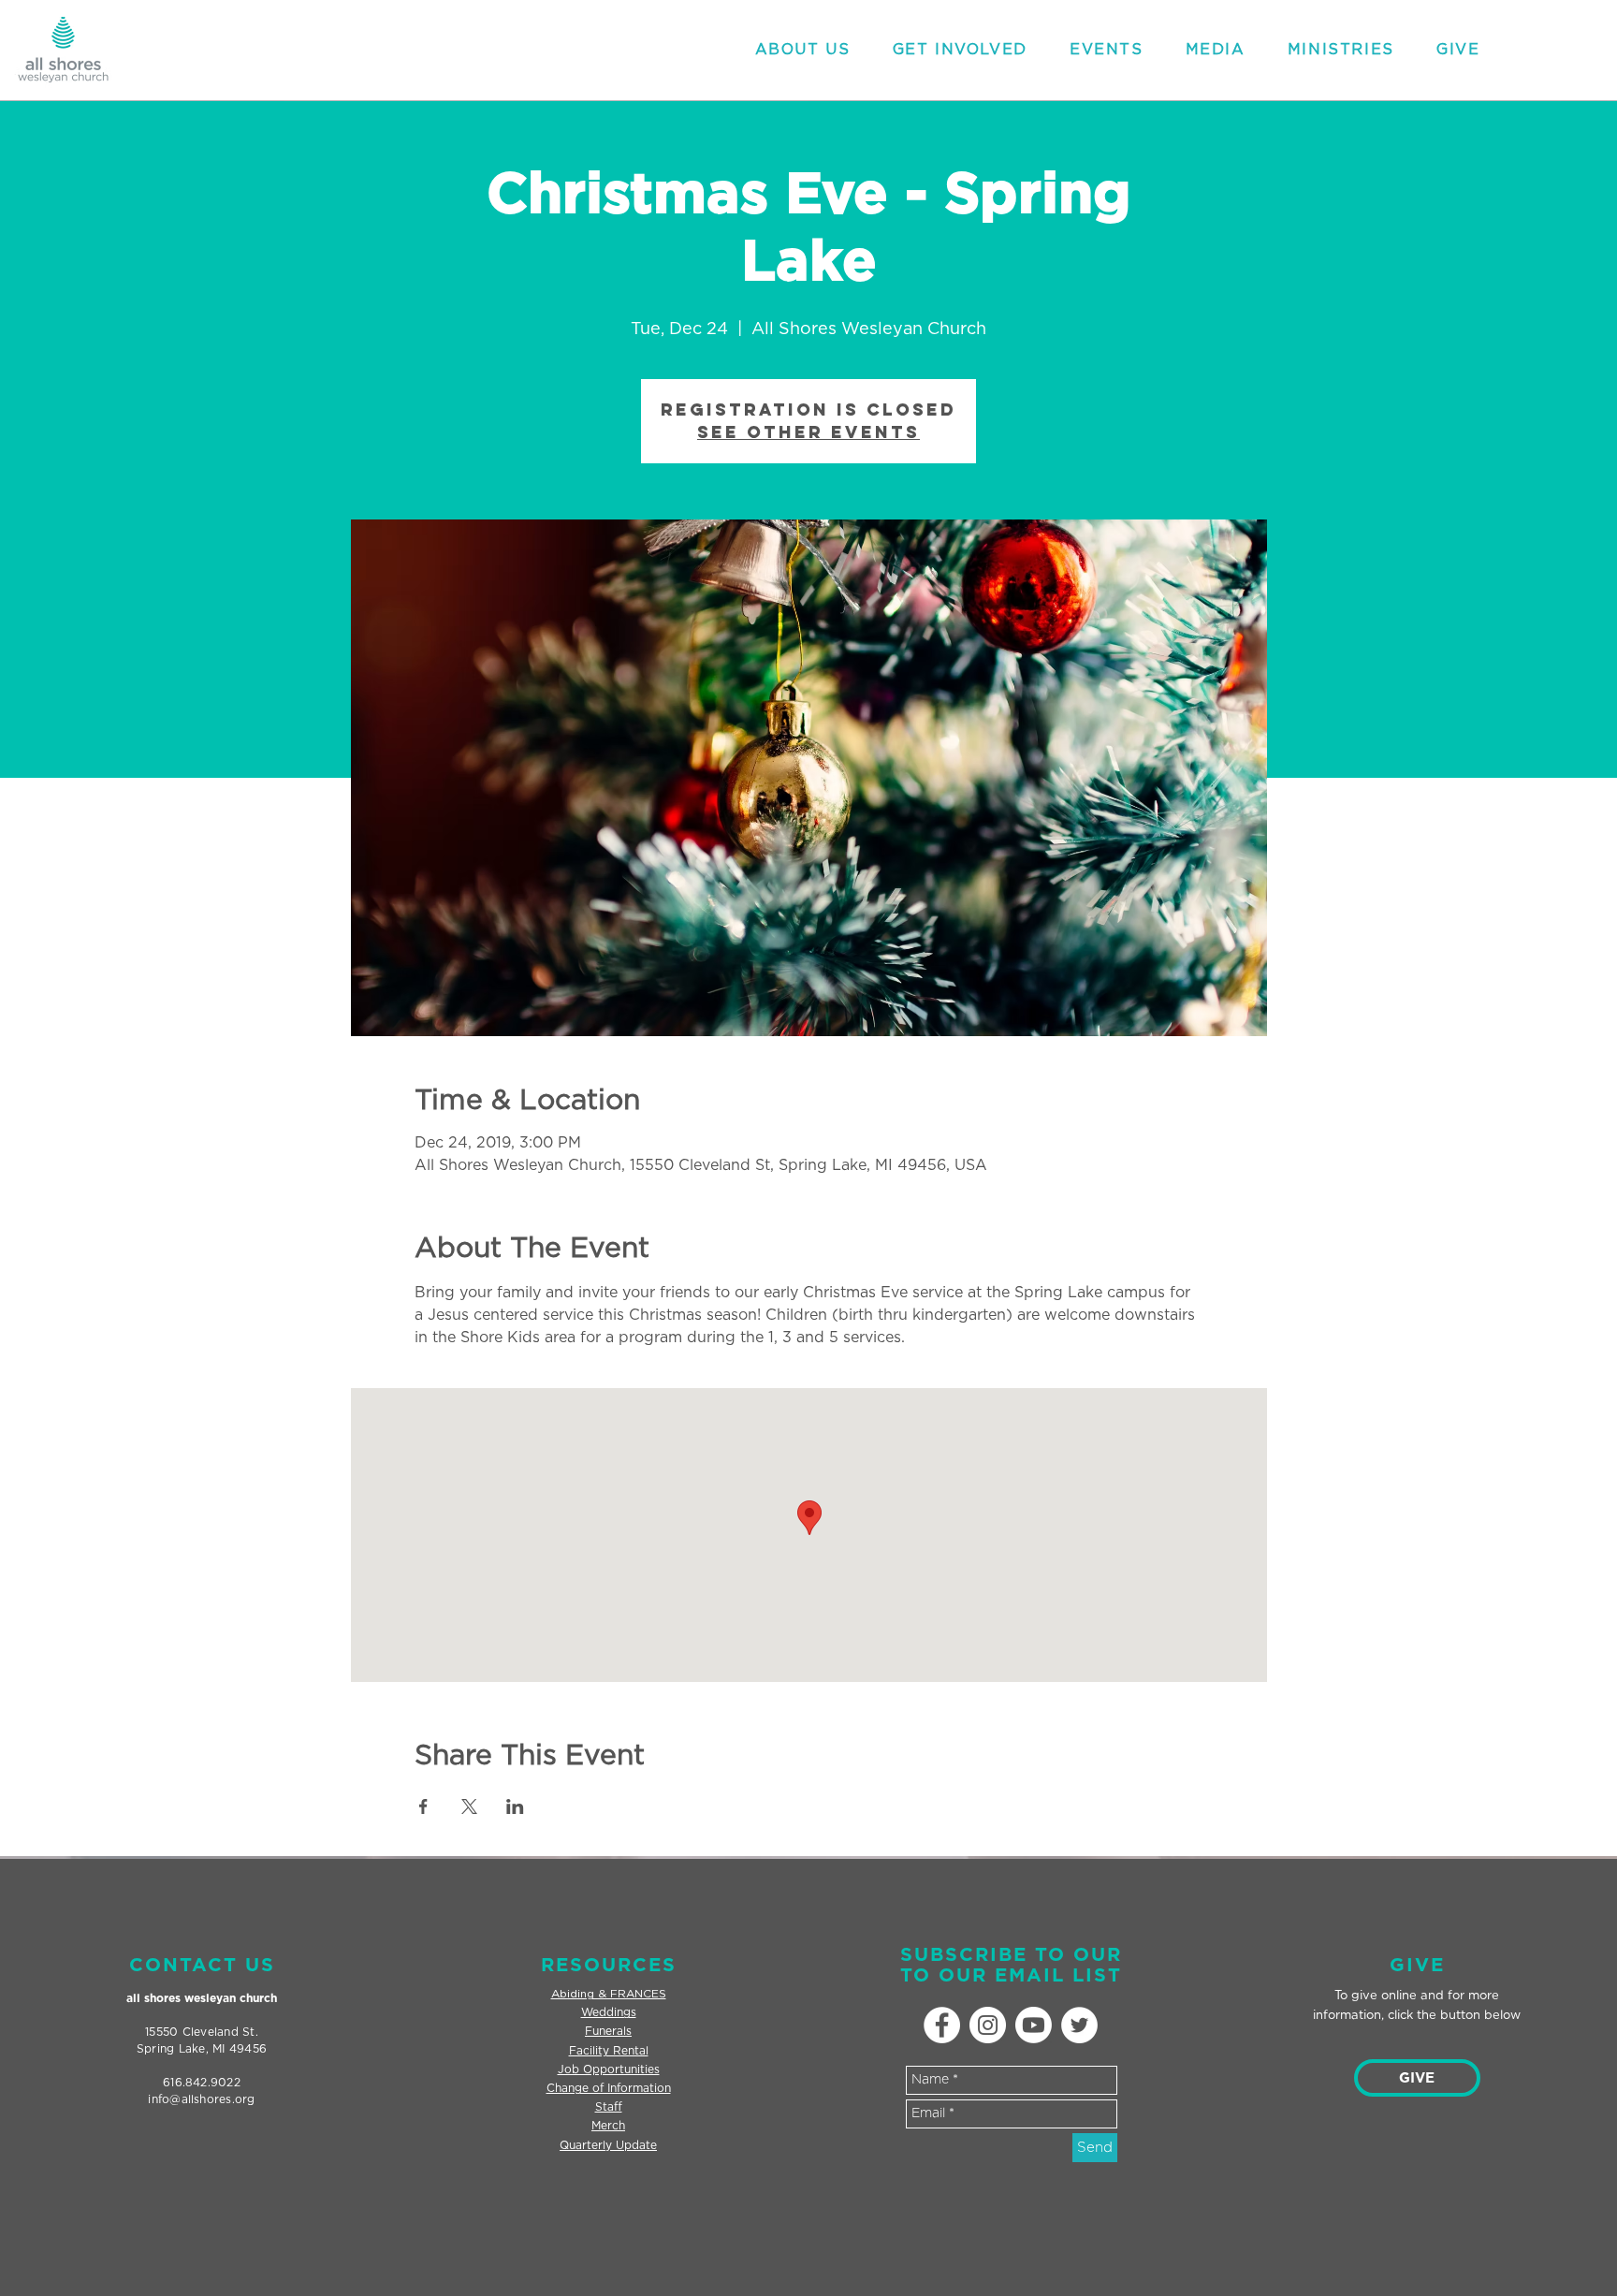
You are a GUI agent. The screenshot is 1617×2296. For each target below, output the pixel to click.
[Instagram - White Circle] (988, 2025)
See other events (808, 432)
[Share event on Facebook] (423, 1806)
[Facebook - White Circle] (942, 2025)
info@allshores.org (201, 2099)
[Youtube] (1034, 2025)
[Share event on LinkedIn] (515, 1806)
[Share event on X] (469, 1806)
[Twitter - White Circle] (1079, 2025)
